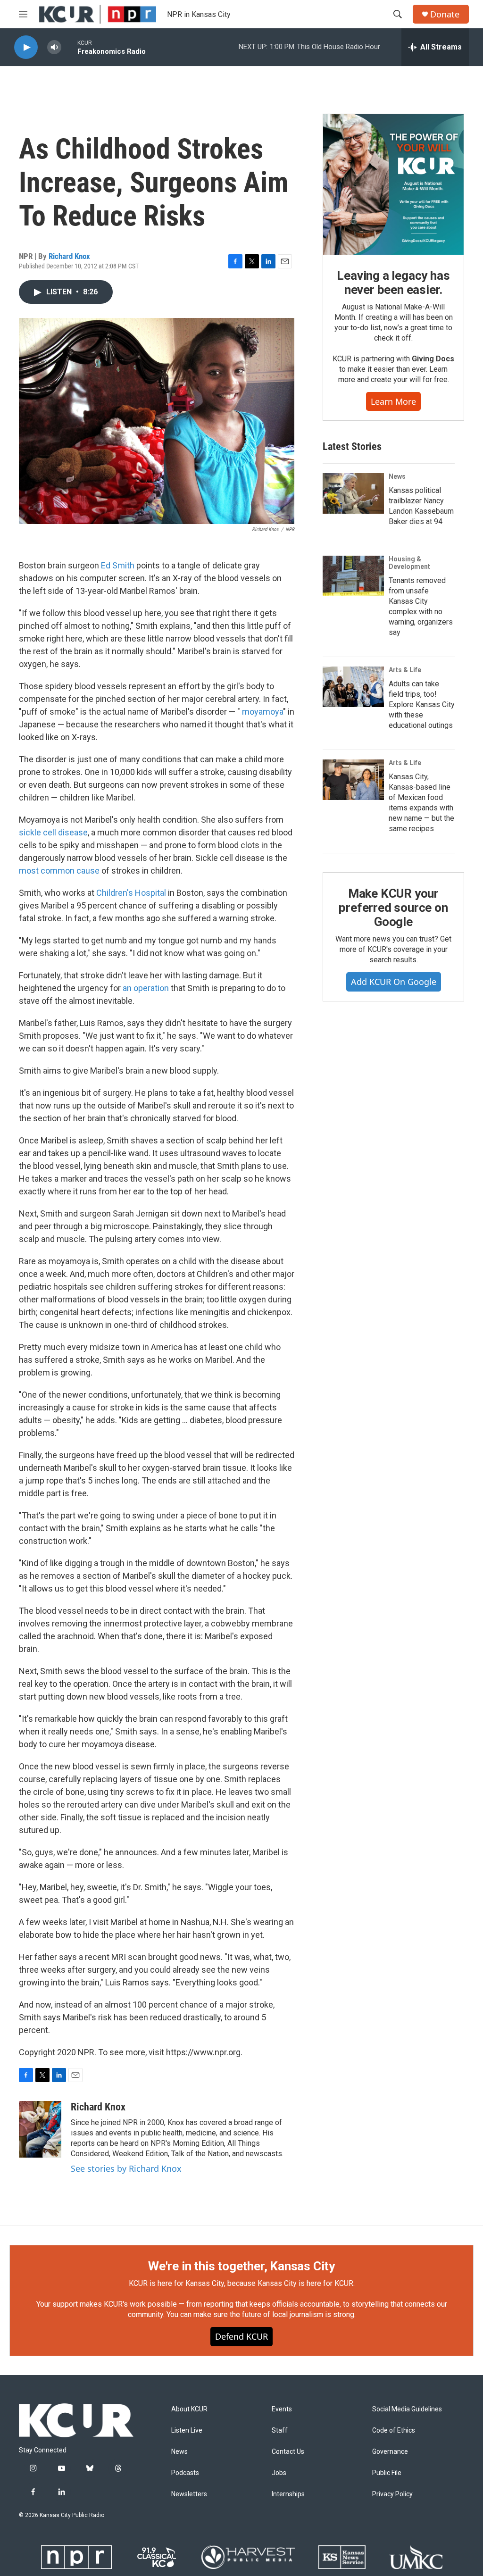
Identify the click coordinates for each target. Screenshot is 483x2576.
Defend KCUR (241, 2336)
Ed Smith (118, 565)
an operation (146, 988)
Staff (280, 2430)
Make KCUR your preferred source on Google (393, 908)
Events (282, 2409)
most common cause (59, 871)
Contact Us (288, 2452)
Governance (390, 2452)
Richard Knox (69, 256)
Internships (288, 2494)
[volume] (54, 47)
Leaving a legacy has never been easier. (393, 283)
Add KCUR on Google (394, 982)
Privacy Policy (392, 2494)
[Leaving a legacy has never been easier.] (393, 184)
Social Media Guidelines (407, 2409)
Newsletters (189, 2494)
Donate (445, 14)
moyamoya (262, 712)
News (397, 476)
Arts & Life (405, 670)
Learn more (393, 401)
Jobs (279, 2473)
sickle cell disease (53, 832)
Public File (387, 2473)
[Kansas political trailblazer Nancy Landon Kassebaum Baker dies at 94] (353, 493)
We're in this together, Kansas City (241, 2266)
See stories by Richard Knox (126, 2168)
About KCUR (189, 2409)
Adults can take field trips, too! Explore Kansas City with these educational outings (422, 704)
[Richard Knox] (40, 2129)
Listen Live (187, 2430)
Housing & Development (409, 563)
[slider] (69, 47)
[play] (26, 47)
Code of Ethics (394, 2430)
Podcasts (185, 2473)
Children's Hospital (131, 893)
